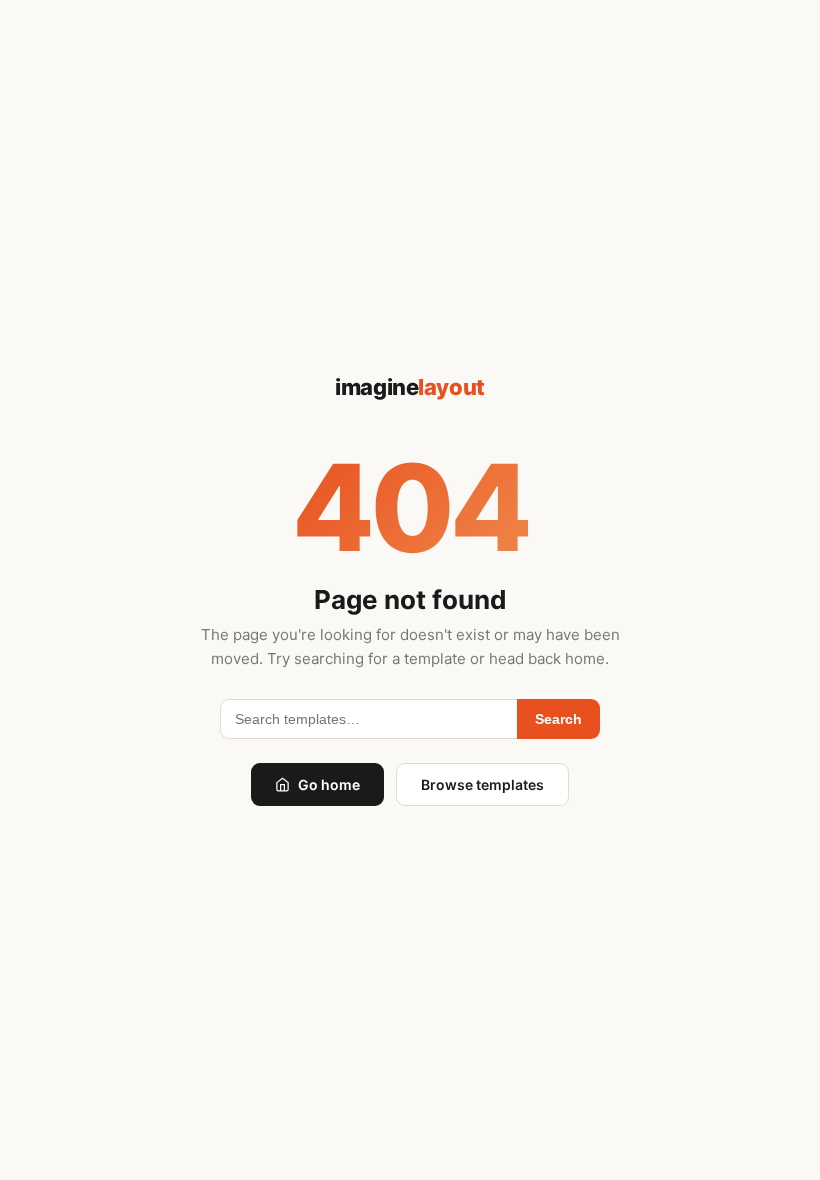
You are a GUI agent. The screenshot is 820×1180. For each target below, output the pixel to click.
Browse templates (482, 784)
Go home (329, 784)
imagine (409, 387)
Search (558, 719)
